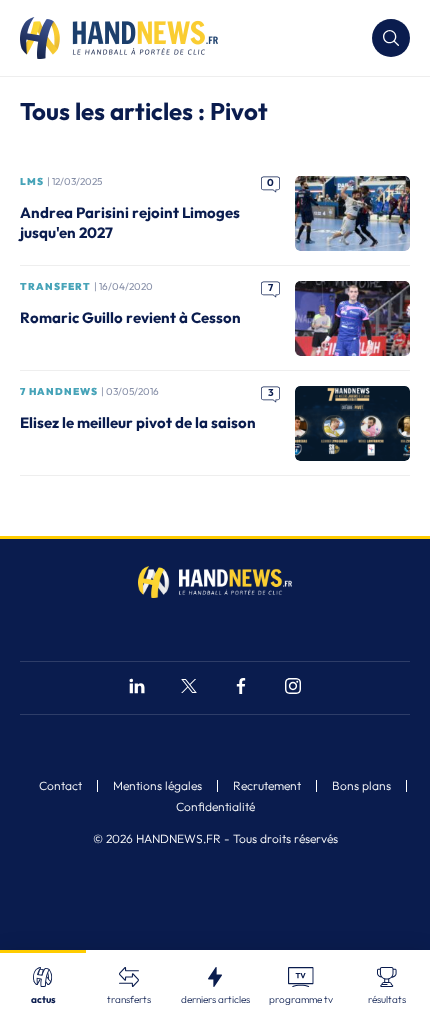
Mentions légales (157, 786)
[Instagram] (293, 688)
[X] (189, 688)
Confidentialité (215, 807)
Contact (60, 786)
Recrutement (267, 786)
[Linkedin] (137, 688)
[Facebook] (241, 688)
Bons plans (361, 786)
